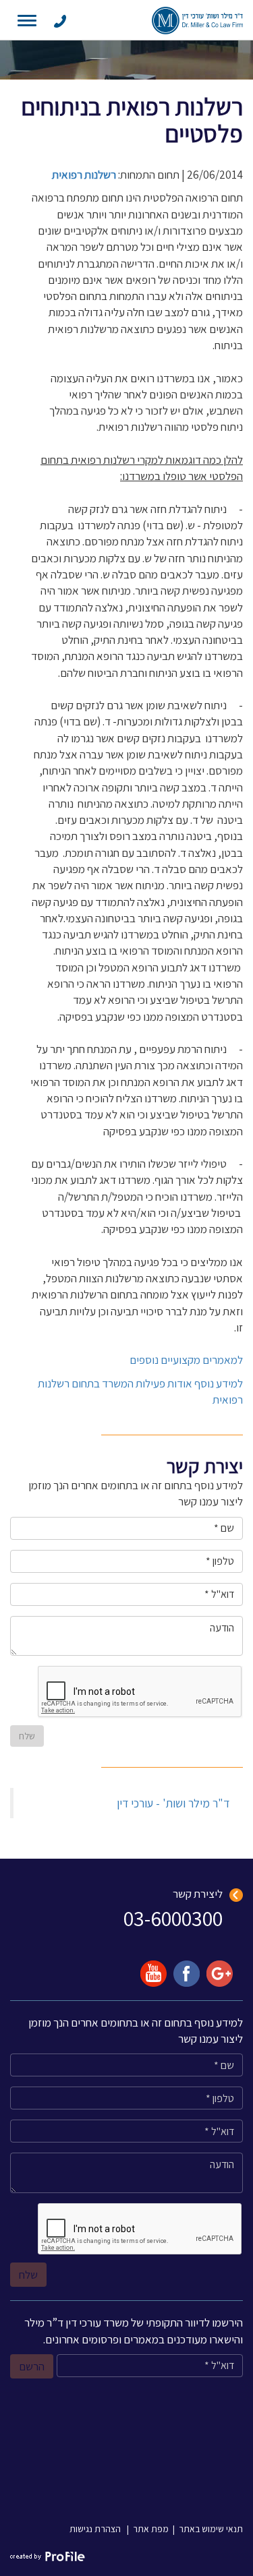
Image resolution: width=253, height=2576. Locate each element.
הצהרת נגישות (95, 2529)
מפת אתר (151, 2529)
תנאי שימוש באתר (211, 2529)
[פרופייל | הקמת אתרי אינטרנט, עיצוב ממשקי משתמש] (48, 2556)
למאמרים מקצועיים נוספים (186, 1360)
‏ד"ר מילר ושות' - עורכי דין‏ (173, 1803)
